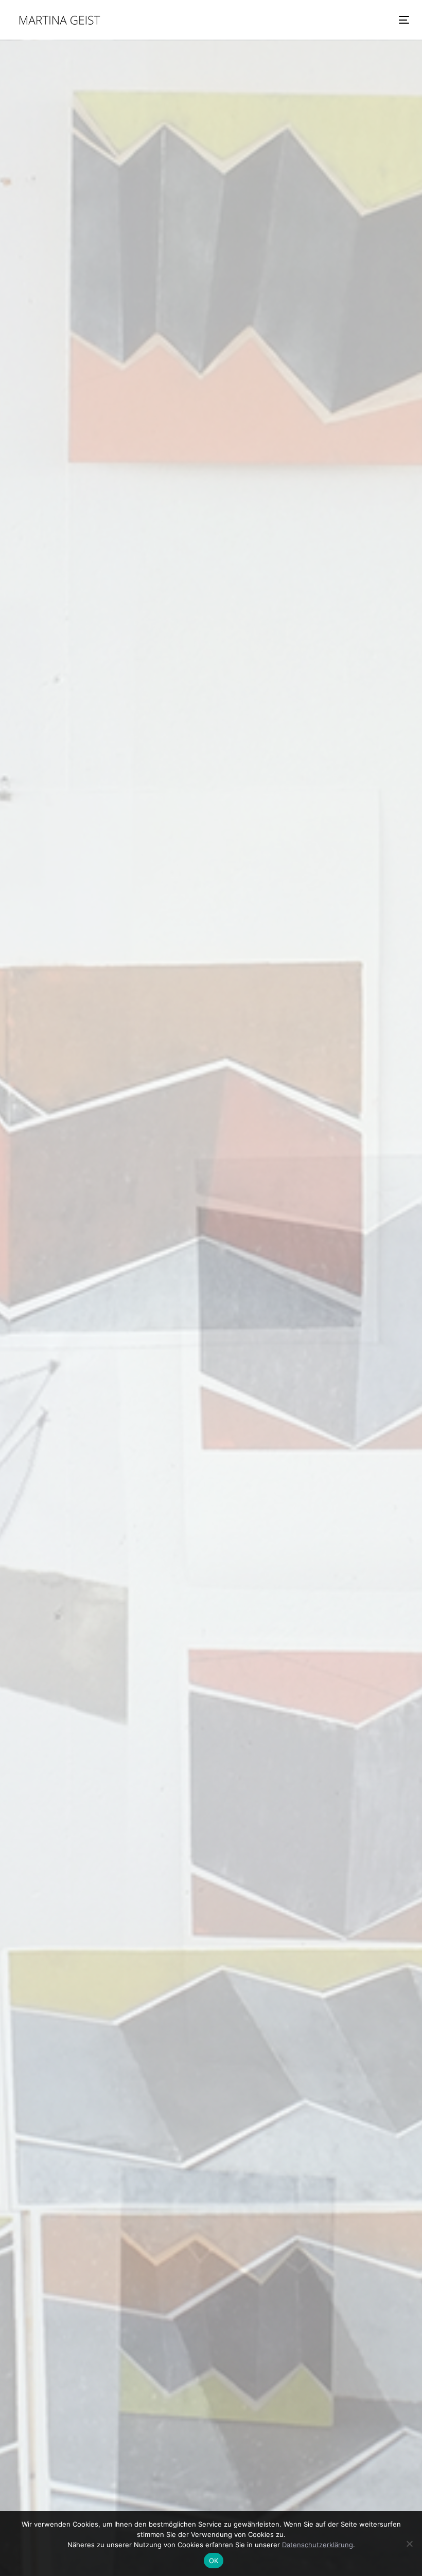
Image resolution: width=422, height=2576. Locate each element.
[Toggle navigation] (343, 20)
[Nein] (409, 2544)
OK (214, 2561)
